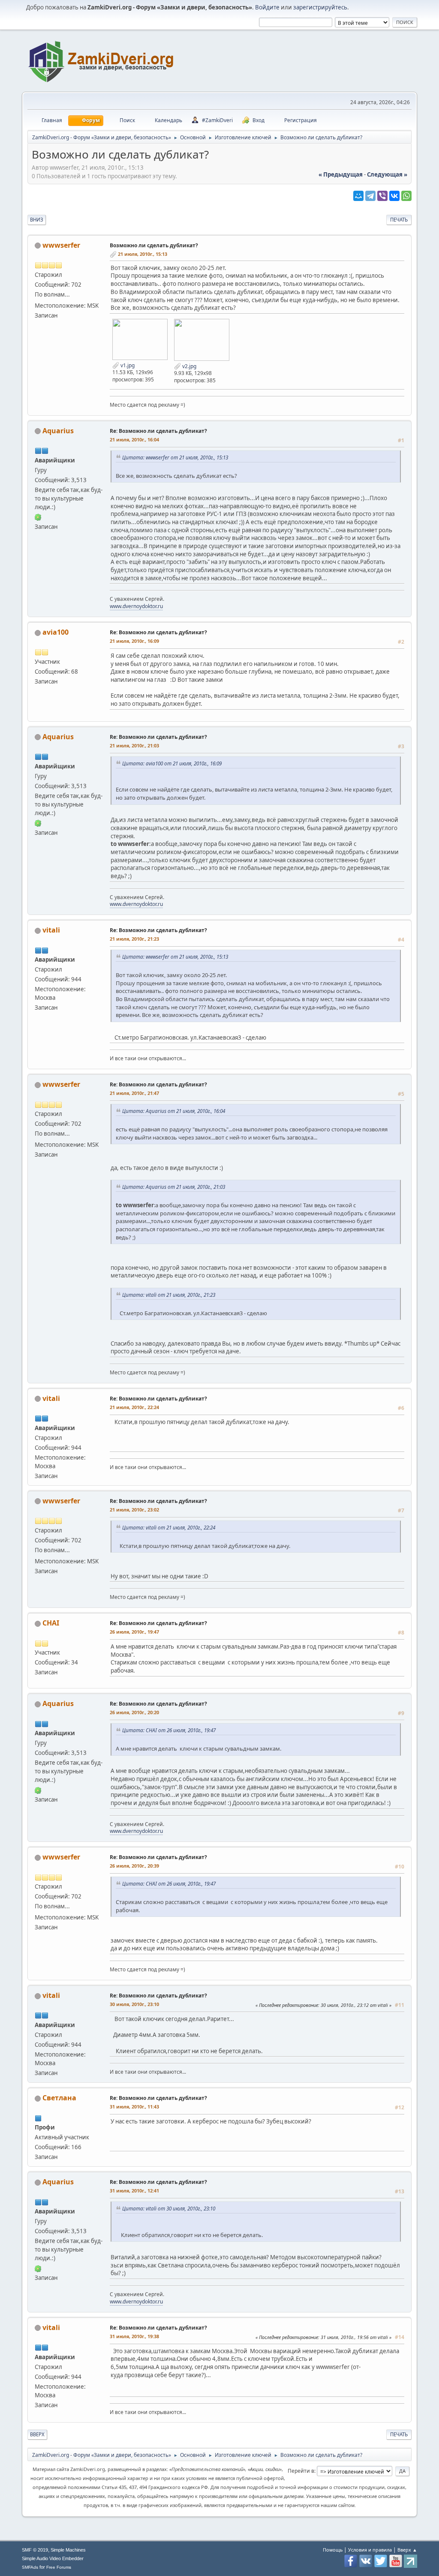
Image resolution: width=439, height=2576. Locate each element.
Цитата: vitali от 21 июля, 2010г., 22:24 (169, 1527)
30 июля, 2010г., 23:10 (134, 2004)
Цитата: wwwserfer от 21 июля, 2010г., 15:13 (175, 457)
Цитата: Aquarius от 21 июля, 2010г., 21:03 (174, 1187)
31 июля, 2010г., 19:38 (134, 2336)
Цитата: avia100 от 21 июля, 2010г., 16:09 (172, 763)
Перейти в (301, 2471)
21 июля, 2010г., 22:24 (134, 1407)
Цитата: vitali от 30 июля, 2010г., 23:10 (169, 2208)
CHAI (51, 1623)
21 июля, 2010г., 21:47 (134, 1093)
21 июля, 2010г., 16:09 (134, 641)
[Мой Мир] (358, 196)
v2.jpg (189, 366)
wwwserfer (61, 245)
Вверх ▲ (407, 2550)
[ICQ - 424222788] (38, 517)
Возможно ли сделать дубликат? (154, 245)
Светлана (59, 2098)
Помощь (333, 2550)
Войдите (267, 7)
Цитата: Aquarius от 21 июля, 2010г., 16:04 (174, 1111)
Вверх (37, 2434)
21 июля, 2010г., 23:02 (134, 1510)
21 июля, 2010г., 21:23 (134, 939)
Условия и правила (370, 2550)
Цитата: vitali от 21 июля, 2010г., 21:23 (169, 1295)
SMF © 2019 (35, 2550)
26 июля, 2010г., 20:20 (134, 1712)
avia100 (56, 632)
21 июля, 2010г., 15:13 (143, 254)
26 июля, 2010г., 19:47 (134, 1632)
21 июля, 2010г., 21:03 (134, 745)
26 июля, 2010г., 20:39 (134, 1866)
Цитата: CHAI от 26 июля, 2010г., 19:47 (169, 1730)
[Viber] (382, 196)
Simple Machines (68, 2550)
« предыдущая (341, 174)
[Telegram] (370, 196)
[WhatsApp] (406, 196)
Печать (399, 220)
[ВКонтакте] (394, 196)
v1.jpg (127, 365)
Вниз (37, 220)
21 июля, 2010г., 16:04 (134, 439)
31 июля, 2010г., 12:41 (134, 2191)
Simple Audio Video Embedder (53, 2558)
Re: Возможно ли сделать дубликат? (158, 431)
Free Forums (59, 2567)
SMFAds (30, 2567)
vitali (51, 930)
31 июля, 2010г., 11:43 (134, 2107)
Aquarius (58, 431)
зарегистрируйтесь (320, 7)
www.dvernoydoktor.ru (136, 606)
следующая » (387, 174)
